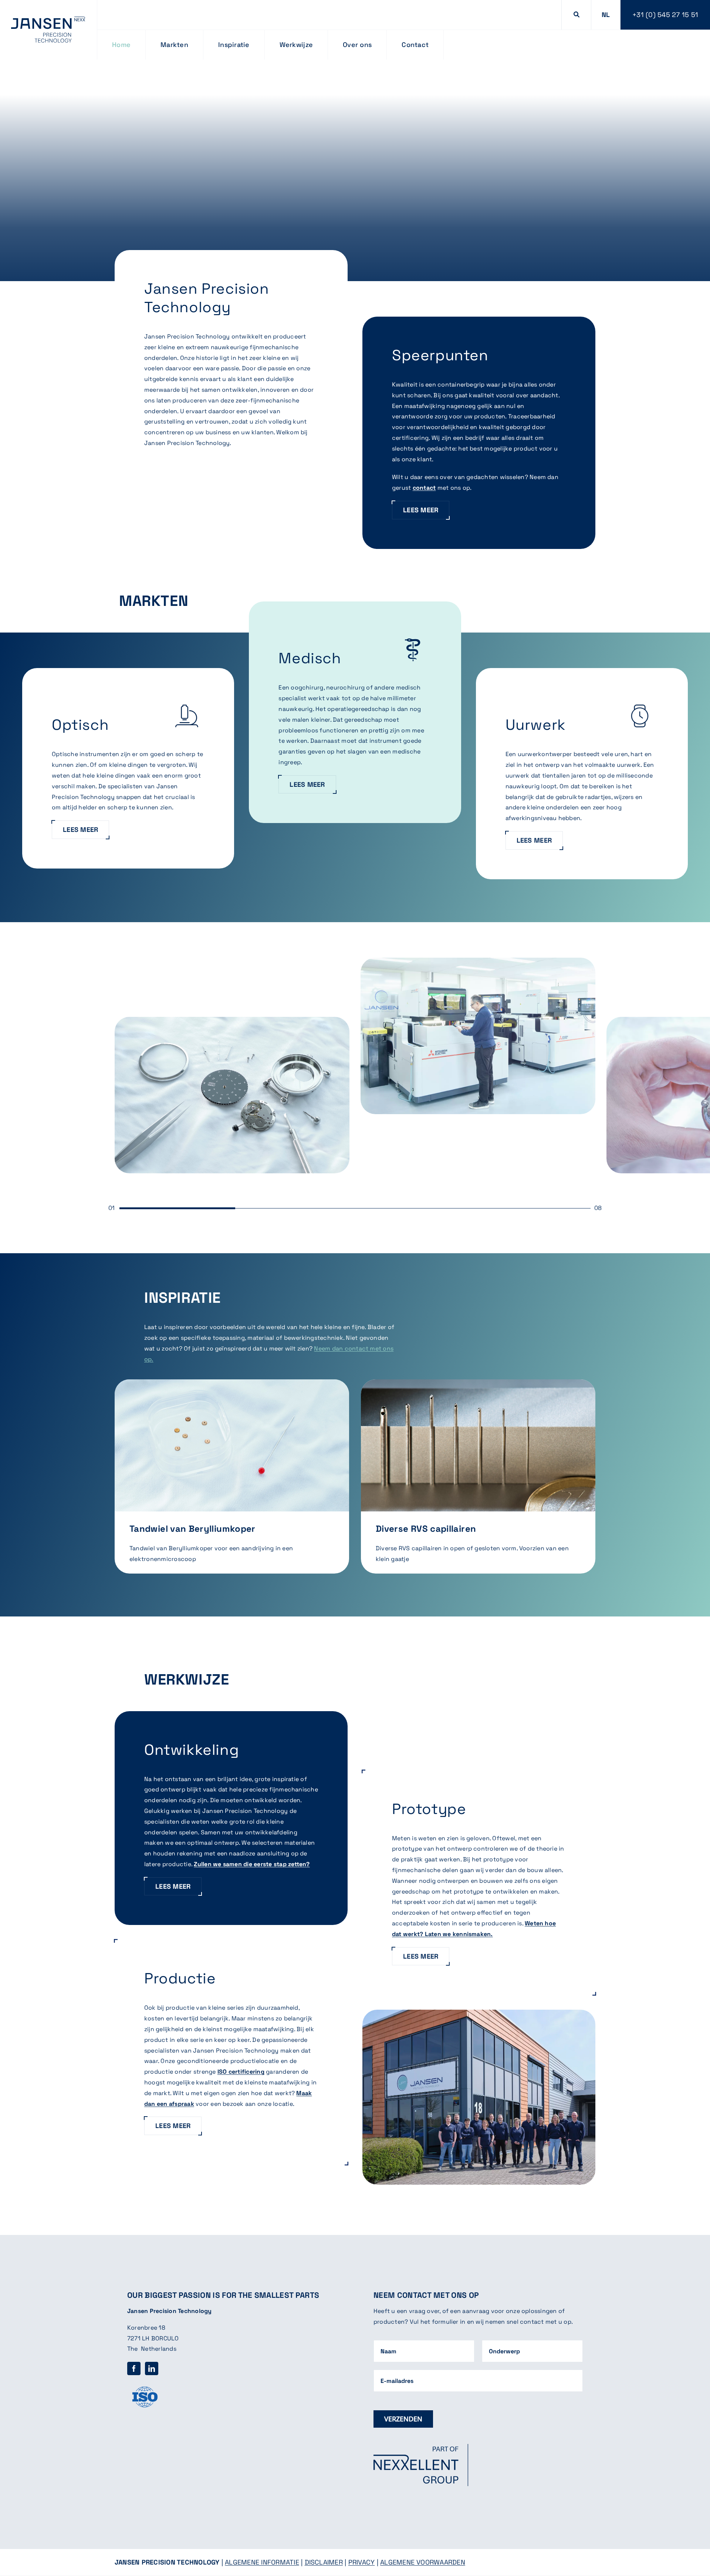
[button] (606, 15)
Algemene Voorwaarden (423, 2562)
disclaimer (324, 2562)
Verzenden (403, 2419)
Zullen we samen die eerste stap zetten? (252, 1864)
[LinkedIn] (152, 2368)
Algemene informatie (262, 2562)
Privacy (362, 2562)
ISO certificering (241, 2072)
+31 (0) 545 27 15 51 (665, 15)
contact (424, 488)
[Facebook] (134, 2368)
